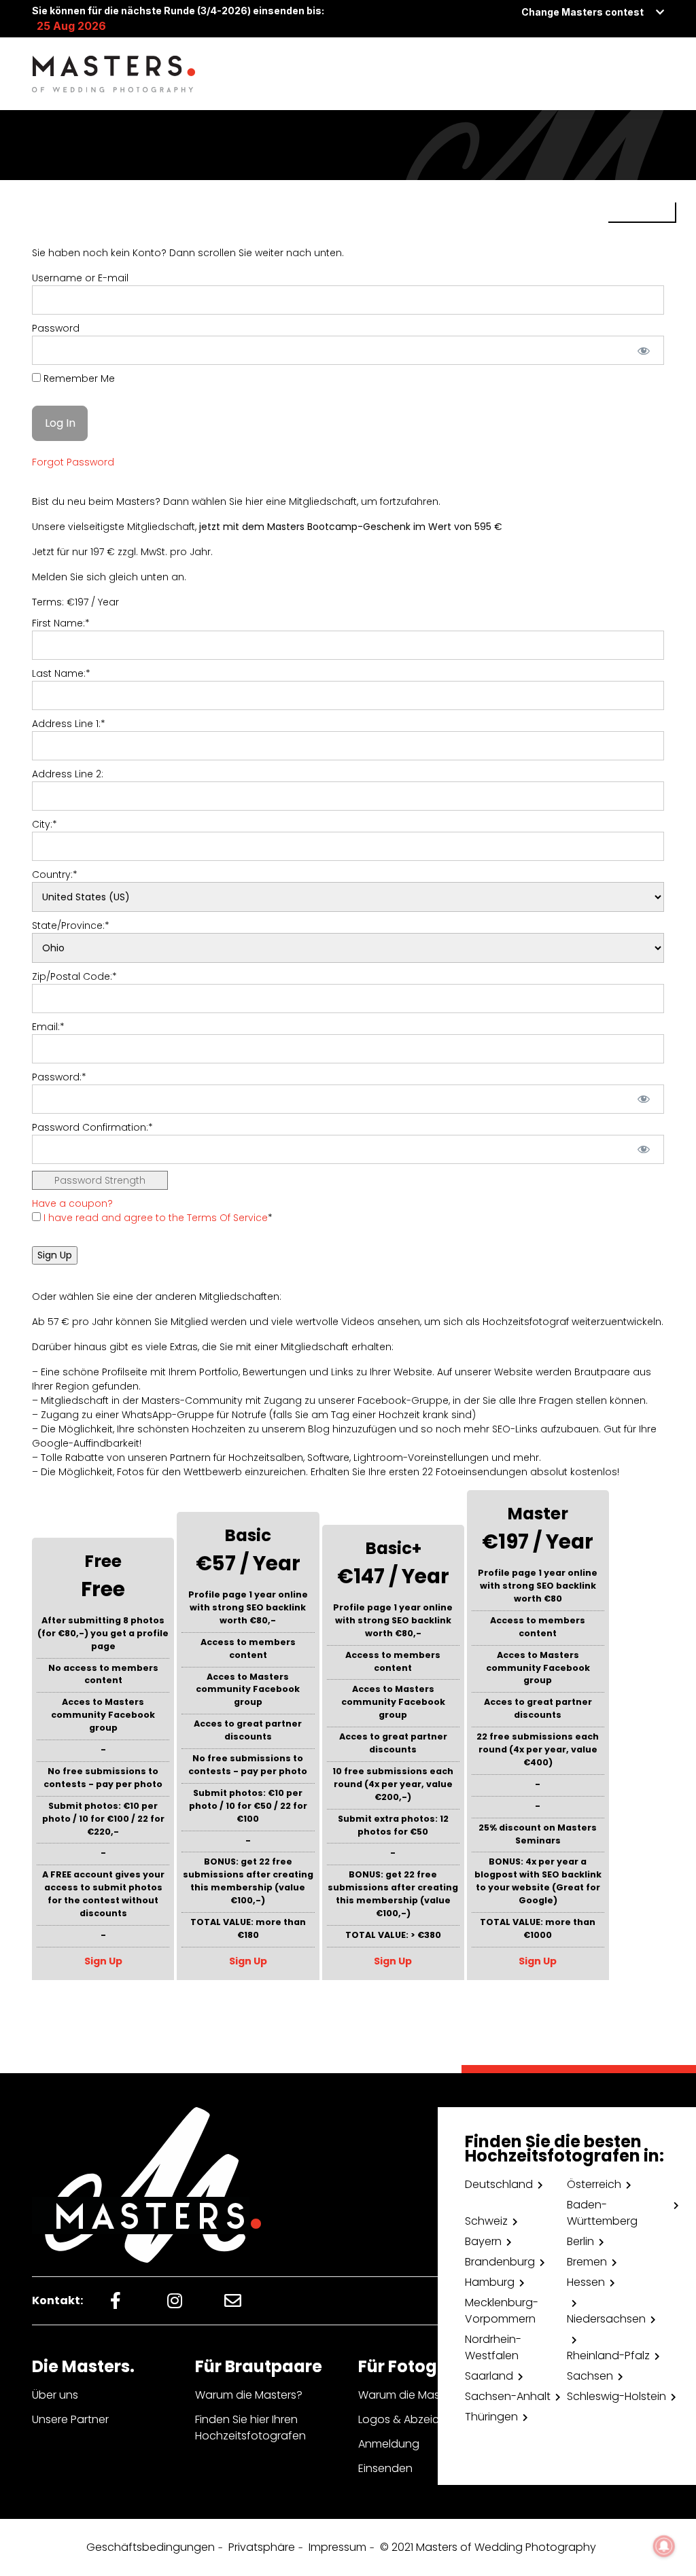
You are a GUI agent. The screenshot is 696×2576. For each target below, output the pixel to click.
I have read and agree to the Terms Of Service (156, 1218)
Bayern (483, 2241)
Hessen (586, 2282)
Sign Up (103, 1961)
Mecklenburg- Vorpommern (502, 2311)
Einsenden (385, 2468)
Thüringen (491, 2417)
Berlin (580, 2241)
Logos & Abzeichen (409, 2419)
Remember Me (78, 378)
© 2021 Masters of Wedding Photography (488, 2547)
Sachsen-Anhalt (508, 2396)
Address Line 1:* (69, 724)
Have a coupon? (72, 1203)
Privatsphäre (262, 2547)
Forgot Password (73, 462)
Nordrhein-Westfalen (493, 2347)
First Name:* (61, 623)
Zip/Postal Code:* (74, 976)
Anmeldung (389, 2444)
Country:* (55, 875)
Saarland (489, 2376)
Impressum (337, 2547)
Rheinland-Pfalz (608, 2356)
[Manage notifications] (664, 2546)
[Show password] (644, 350)
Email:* (48, 1027)
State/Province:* (71, 925)
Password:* (59, 1077)
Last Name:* (61, 673)
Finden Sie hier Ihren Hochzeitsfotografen (250, 2428)
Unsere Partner (70, 2419)
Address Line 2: (68, 774)
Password (56, 328)
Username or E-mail (80, 278)
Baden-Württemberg (602, 2213)
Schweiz (486, 2221)
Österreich (594, 2184)
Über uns (55, 2395)
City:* (45, 824)
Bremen (587, 2262)
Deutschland (499, 2184)
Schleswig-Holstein (616, 2396)
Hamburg (490, 2282)
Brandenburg (500, 2262)
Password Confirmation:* (92, 1127)
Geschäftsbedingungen (151, 2547)
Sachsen (590, 2376)
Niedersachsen (606, 2319)
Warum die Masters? (249, 2395)
